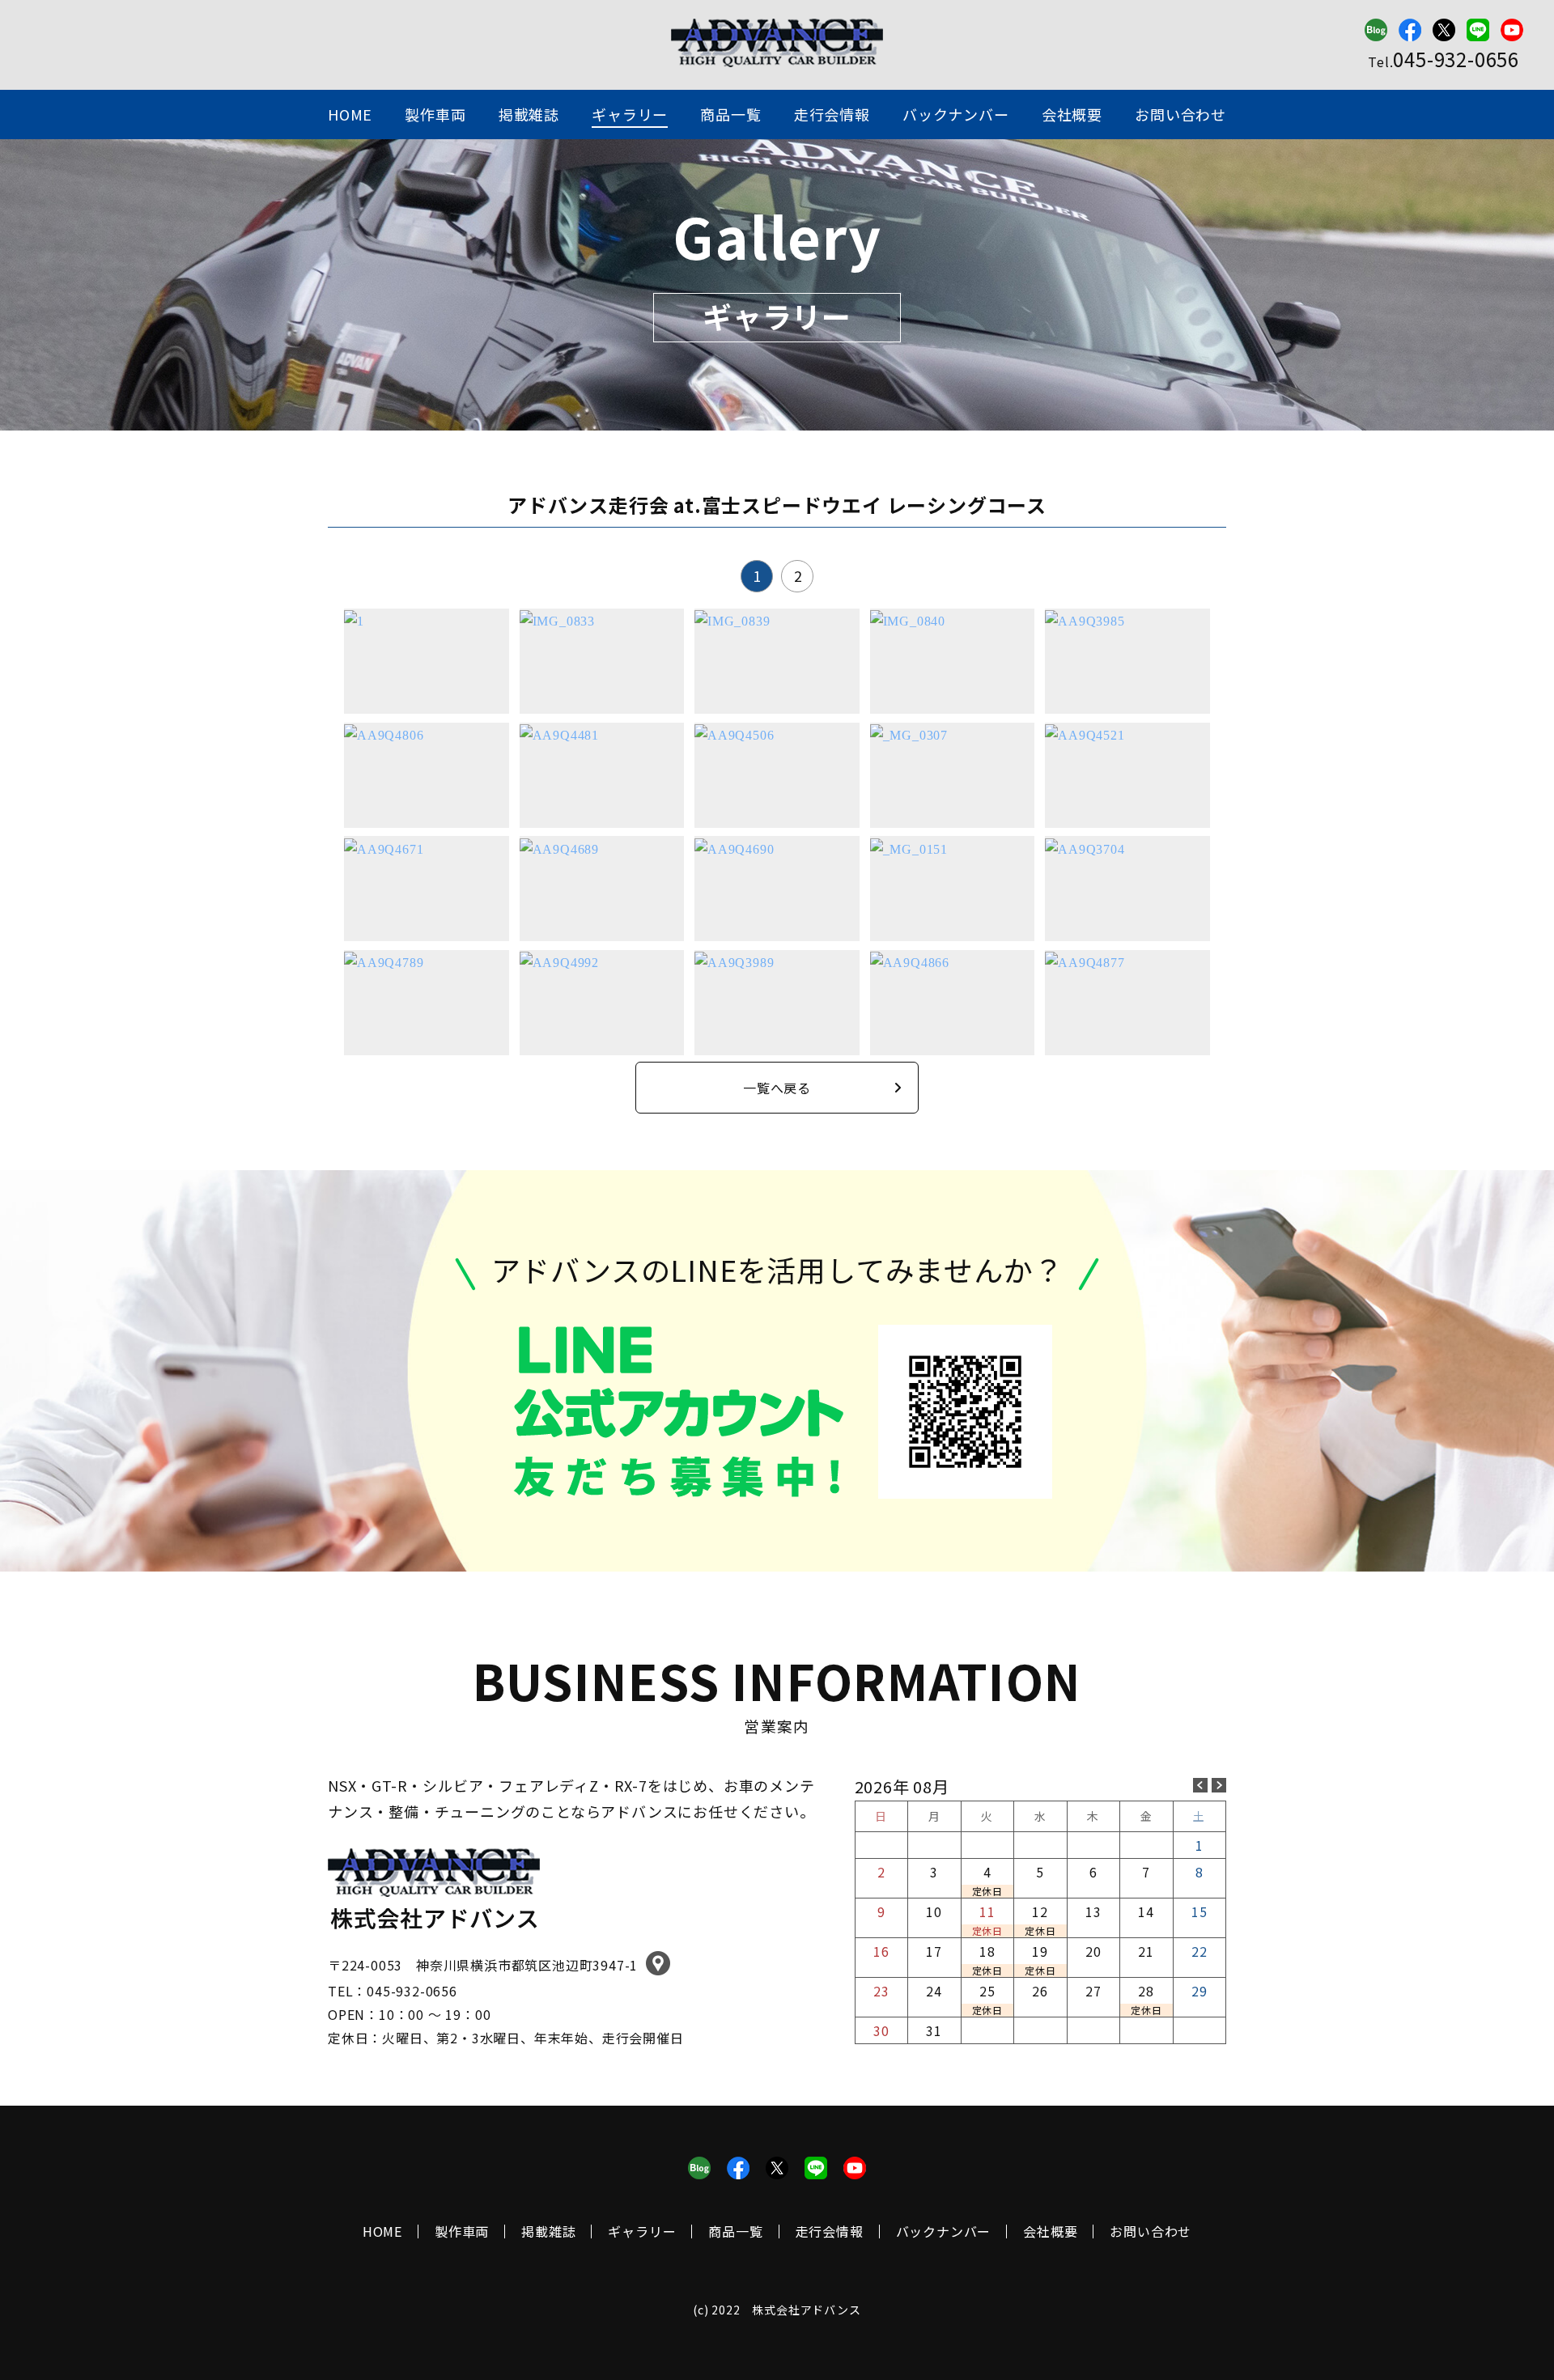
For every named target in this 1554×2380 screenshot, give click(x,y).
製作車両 (435, 114)
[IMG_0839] (732, 620)
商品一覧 (730, 114)
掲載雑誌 (529, 114)
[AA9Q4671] (384, 847)
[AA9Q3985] (1085, 620)
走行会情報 (832, 114)
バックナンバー (956, 114)
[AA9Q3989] (734, 961)
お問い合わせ (1180, 114)
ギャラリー (630, 114)
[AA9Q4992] (559, 961)
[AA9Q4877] (1085, 961)
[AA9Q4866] (910, 961)
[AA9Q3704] (1085, 847)
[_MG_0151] (909, 847)
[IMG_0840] (908, 620)
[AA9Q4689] (559, 847)
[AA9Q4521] (1085, 734)
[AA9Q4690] (734, 847)
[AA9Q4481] (559, 734)
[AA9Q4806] (384, 734)
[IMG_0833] (557, 620)
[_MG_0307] (909, 734)
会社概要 (1072, 114)
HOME (350, 114)
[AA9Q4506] (734, 734)
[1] (354, 620)
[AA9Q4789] (384, 961)
